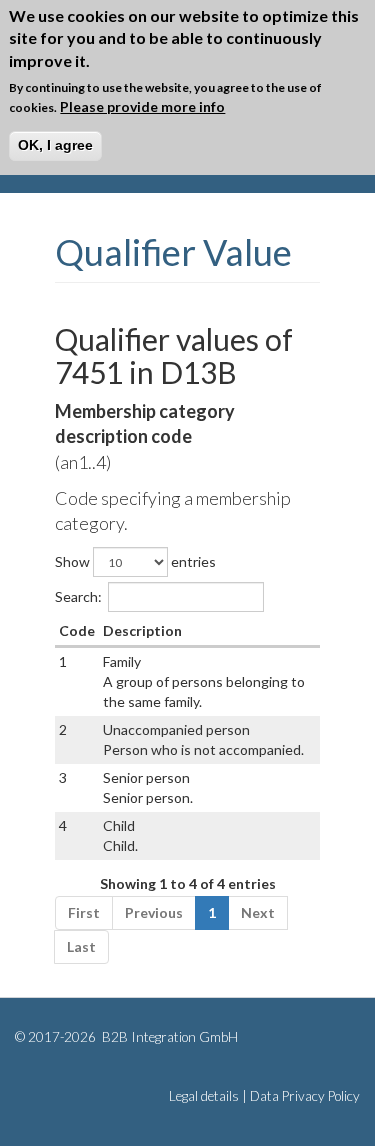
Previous (154, 912)
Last (81, 946)
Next (258, 912)
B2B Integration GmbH (168, 1037)
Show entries (135, 561)
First (84, 912)
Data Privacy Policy (305, 1096)
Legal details (204, 1096)
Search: (78, 596)
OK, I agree (55, 145)
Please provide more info (142, 106)
